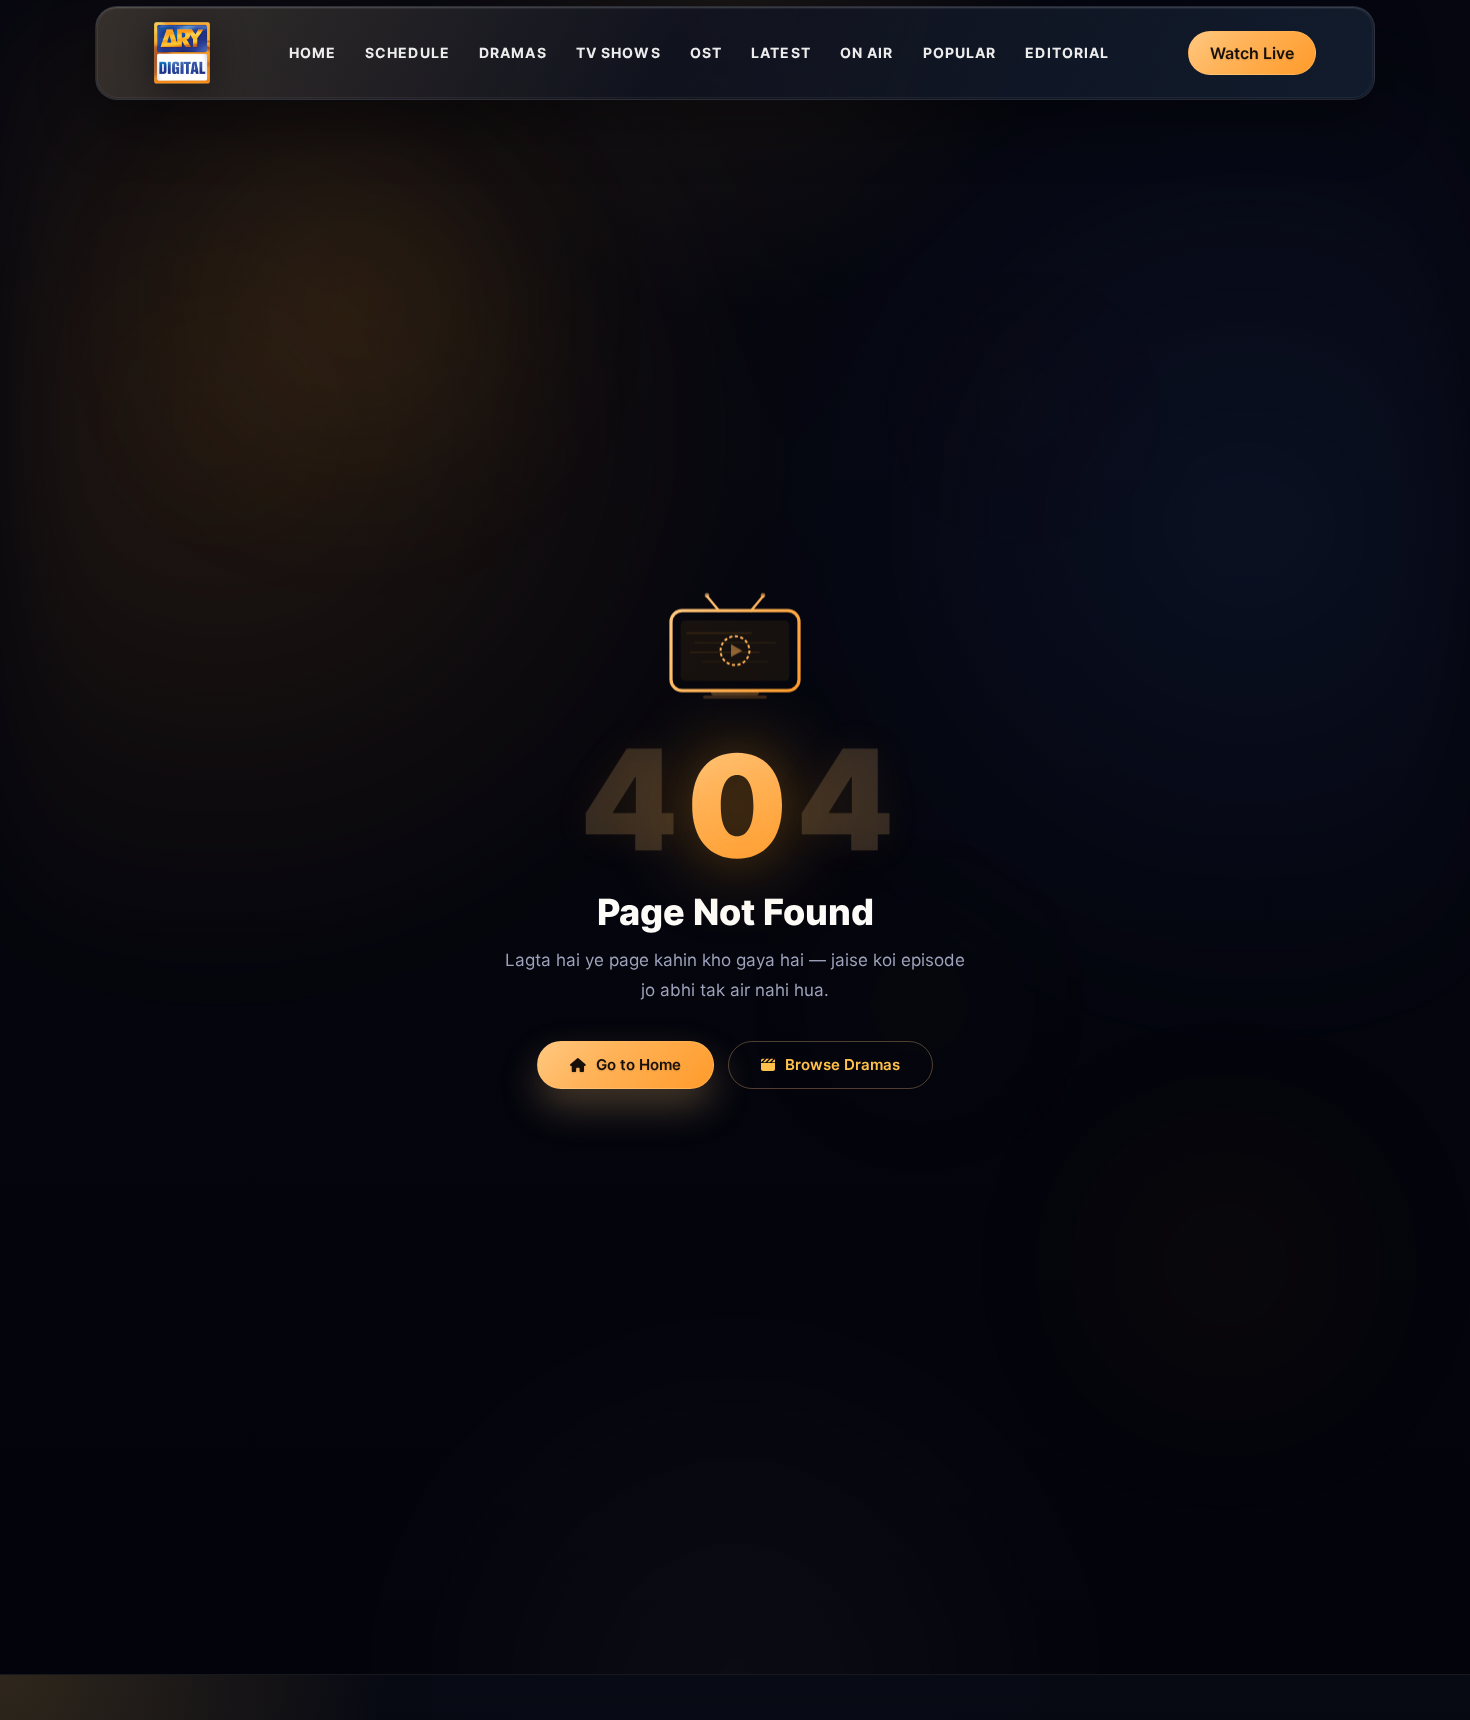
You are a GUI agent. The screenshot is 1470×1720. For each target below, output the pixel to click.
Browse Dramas (842, 1064)
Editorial (1067, 52)
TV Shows (618, 52)
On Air (867, 52)
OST (706, 52)
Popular (960, 52)
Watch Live (1252, 53)
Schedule (407, 52)
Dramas (513, 52)
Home (312, 52)
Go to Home (638, 1064)
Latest (781, 52)
